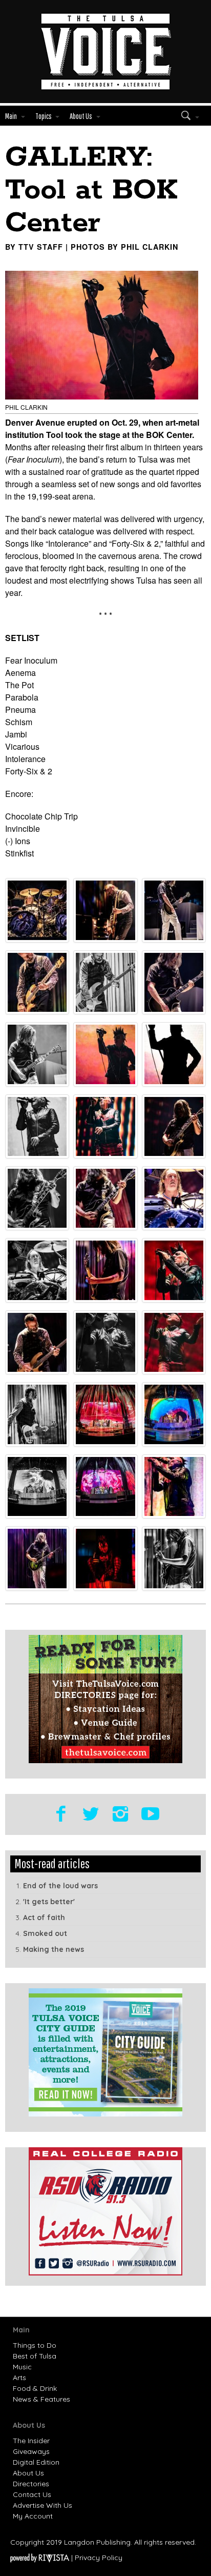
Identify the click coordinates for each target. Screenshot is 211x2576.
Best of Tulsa (35, 2356)
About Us (28, 2473)
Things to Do (35, 2345)
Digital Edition (36, 2462)
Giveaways (31, 2451)
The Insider (31, 2441)
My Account (33, 2516)
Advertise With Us (43, 2505)
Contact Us (32, 2494)
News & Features (41, 2399)
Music (22, 2367)
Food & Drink (35, 2388)
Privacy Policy (99, 2558)
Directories (31, 2484)
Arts (19, 2378)
